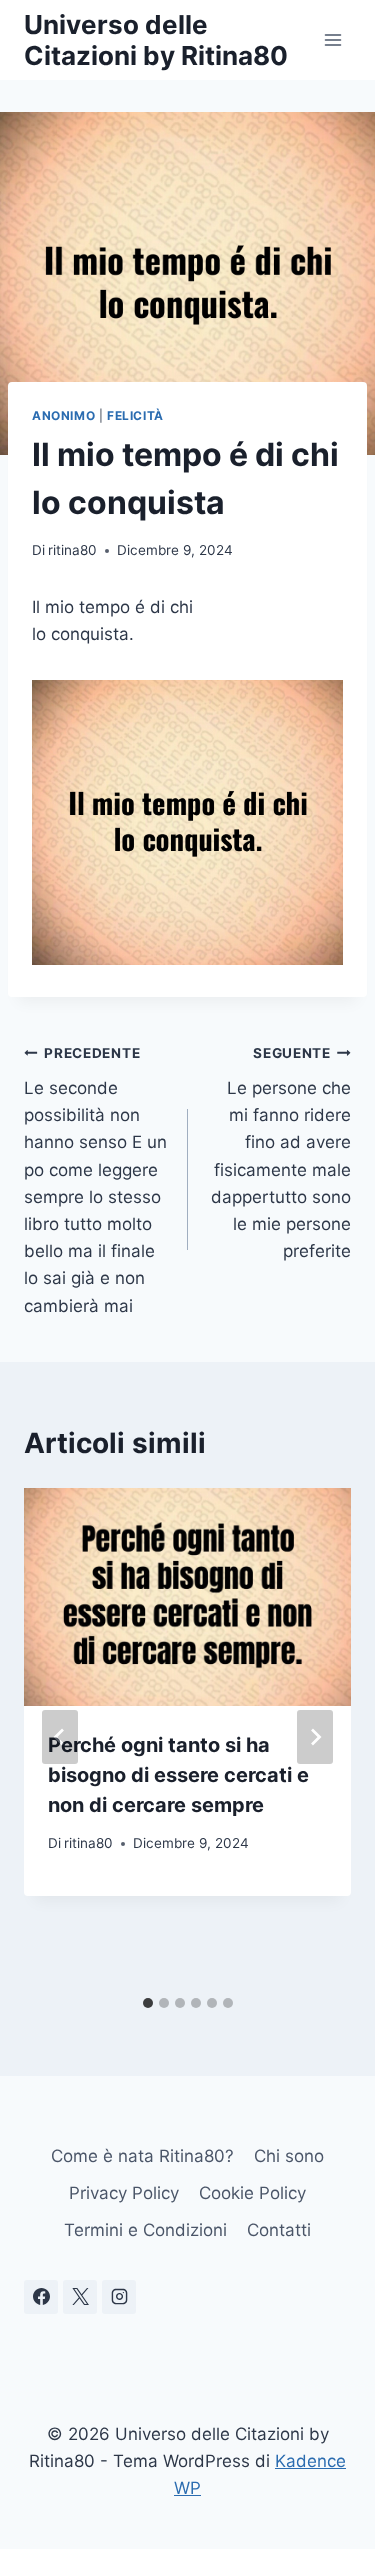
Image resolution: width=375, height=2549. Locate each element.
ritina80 (72, 550)
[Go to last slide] (60, 1737)
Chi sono (289, 2156)
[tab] (148, 2003)
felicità (135, 415)
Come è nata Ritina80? (142, 2156)
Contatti (279, 2230)
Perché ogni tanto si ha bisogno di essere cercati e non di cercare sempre (178, 1775)
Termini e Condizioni (145, 2230)
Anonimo (63, 415)
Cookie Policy (252, 2193)
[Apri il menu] (332, 39)
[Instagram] (119, 2297)
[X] (80, 2297)
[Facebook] (41, 2297)
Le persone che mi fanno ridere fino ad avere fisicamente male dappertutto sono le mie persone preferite (281, 1153)
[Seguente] (315, 1737)
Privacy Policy (124, 2193)
